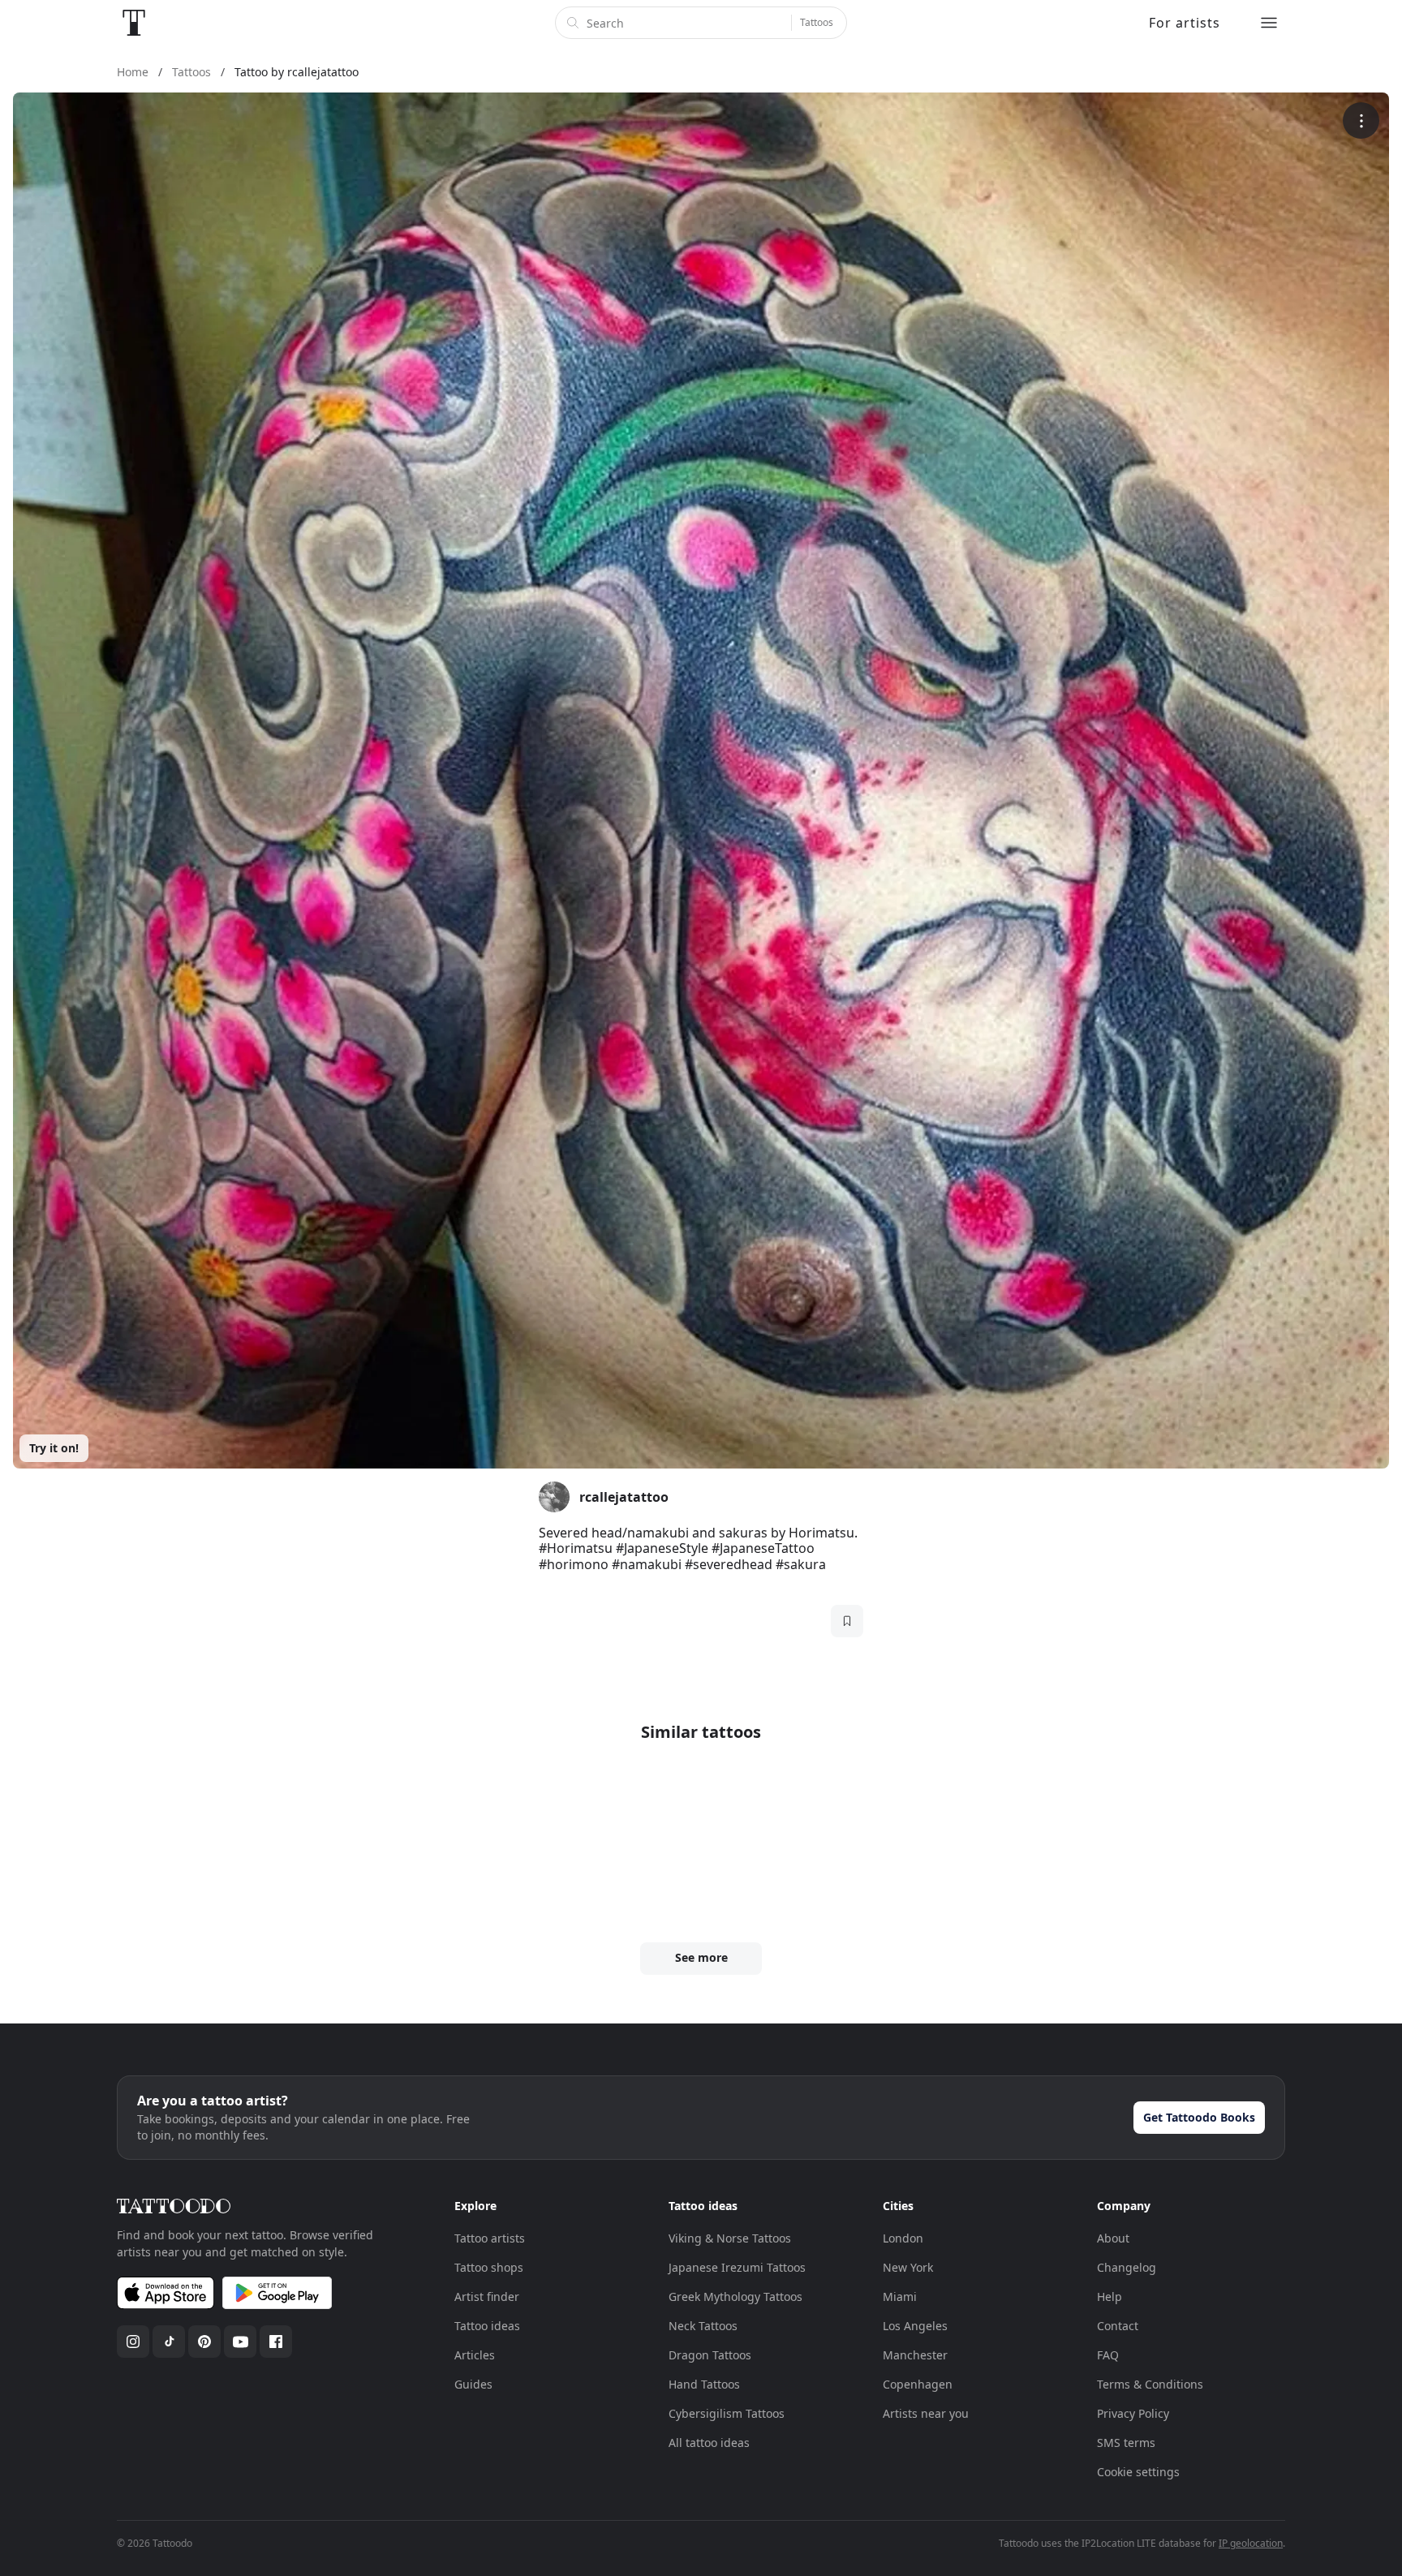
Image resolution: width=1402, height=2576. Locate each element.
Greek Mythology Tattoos (735, 2296)
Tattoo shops (489, 2267)
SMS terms (1126, 2443)
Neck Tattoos (703, 2326)
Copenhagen (918, 2384)
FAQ (1108, 2355)
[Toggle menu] (1269, 23)
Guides (473, 2384)
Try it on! (54, 1448)
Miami (900, 2296)
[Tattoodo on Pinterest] (204, 2342)
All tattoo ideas (709, 2443)
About (1113, 2238)
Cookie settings (1138, 2472)
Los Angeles (915, 2326)
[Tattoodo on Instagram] (133, 2342)
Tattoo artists (490, 2238)
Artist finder (487, 2296)
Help (1110, 2296)
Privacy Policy (1133, 2413)
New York (908, 2267)
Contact (1118, 2326)
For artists (1185, 23)
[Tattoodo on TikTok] (169, 2342)
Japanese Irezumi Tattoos (737, 2267)
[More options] (1361, 120)
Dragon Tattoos (710, 2355)
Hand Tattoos (704, 2384)
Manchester (915, 2355)
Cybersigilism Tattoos (727, 2413)
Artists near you (926, 2413)
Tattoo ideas (487, 2326)
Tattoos (817, 22)
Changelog (1127, 2267)
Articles (475, 2355)
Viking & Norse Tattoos (730, 2238)
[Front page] (134, 23)
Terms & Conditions (1150, 2384)
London (903, 2238)
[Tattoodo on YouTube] (240, 2342)
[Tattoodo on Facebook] (276, 2342)
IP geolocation (1251, 2543)
